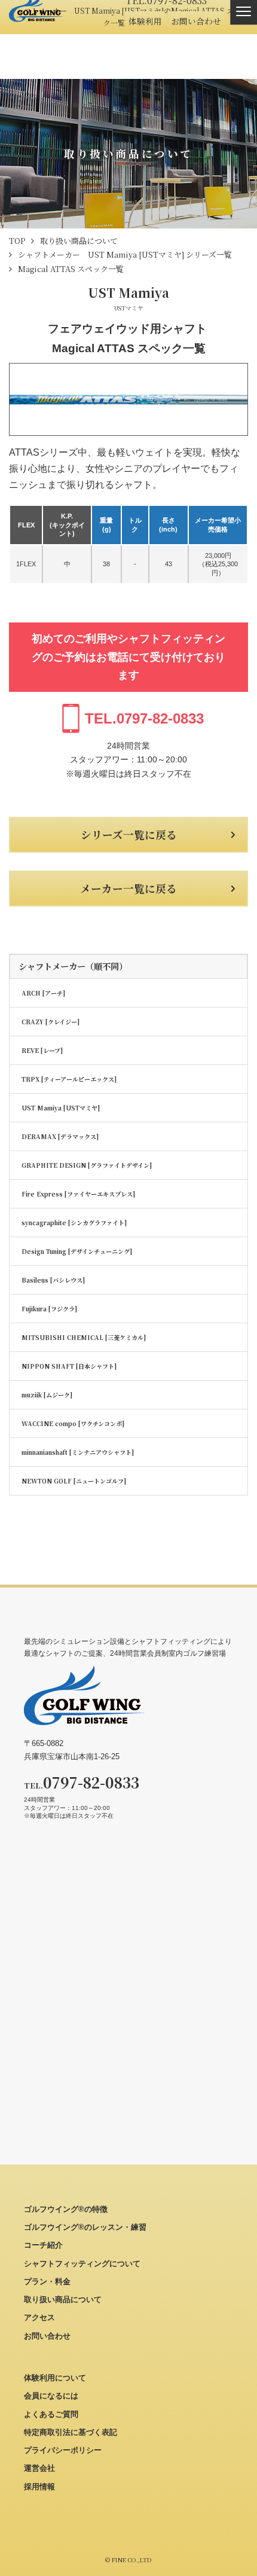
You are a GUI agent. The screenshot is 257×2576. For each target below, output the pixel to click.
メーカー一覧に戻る (128, 888)
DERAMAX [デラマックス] (60, 1136)
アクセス (39, 2317)
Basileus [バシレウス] (53, 1280)
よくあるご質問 (51, 2414)
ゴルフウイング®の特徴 (66, 2209)
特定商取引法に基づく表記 (71, 2432)
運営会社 (39, 2468)
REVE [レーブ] (42, 1050)
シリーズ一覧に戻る (129, 834)
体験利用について (55, 2378)
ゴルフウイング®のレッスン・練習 (85, 2227)
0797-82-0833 (144, 718)
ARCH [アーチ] (43, 993)
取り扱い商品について (63, 2299)
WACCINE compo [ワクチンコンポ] (73, 1423)
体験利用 (145, 21)
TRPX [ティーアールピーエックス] (69, 1079)
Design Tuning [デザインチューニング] (77, 1251)
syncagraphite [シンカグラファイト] (74, 1223)
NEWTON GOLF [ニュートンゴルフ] (74, 1481)
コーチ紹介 (43, 2245)
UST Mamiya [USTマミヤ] (61, 1108)
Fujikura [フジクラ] (49, 1309)
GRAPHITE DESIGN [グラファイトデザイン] (87, 1165)
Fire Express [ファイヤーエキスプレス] (78, 1194)
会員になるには (51, 2396)
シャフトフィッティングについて (82, 2264)
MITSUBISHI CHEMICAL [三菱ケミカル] (84, 1337)
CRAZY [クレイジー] (51, 1022)
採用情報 (39, 2487)
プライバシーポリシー (63, 2450)
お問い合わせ (196, 21)
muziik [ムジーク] (47, 1395)
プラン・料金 (47, 2282)
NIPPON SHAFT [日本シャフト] (69, 1366)
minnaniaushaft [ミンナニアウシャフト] (78, 1452)
